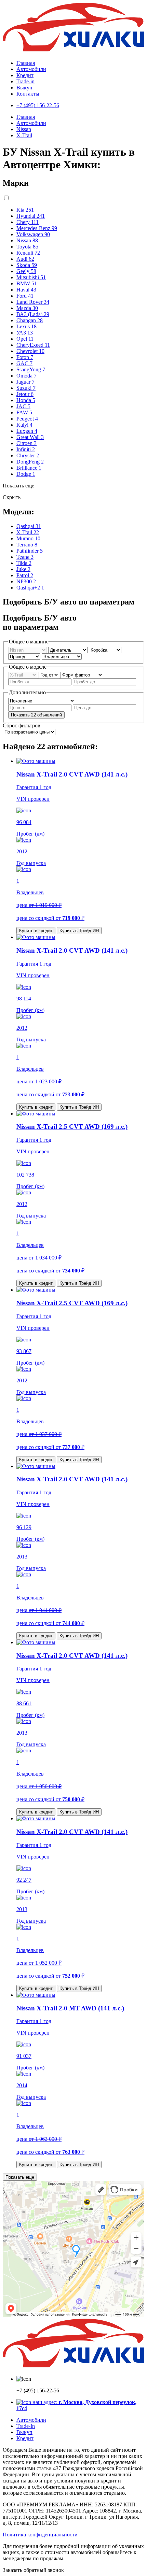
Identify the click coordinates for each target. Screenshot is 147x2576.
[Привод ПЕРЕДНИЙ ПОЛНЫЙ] (25, 656)
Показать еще (20, 2177)
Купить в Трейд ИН (79, 931)
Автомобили (31, 69)
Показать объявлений (36, 715)
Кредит (25, 75)
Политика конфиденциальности (40, 2535)
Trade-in (25, 81)
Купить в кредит (36, 931)
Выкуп (24, 88)
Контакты (28, 94)
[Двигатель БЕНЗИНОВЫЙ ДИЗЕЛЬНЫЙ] (69, 650)
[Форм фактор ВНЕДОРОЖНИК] (82, 675)
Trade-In (26, 2426)
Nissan (24, 129)
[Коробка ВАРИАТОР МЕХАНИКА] (105, 650)
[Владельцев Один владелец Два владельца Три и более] (62, 656)
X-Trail (24, 135)
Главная (26, 63)
